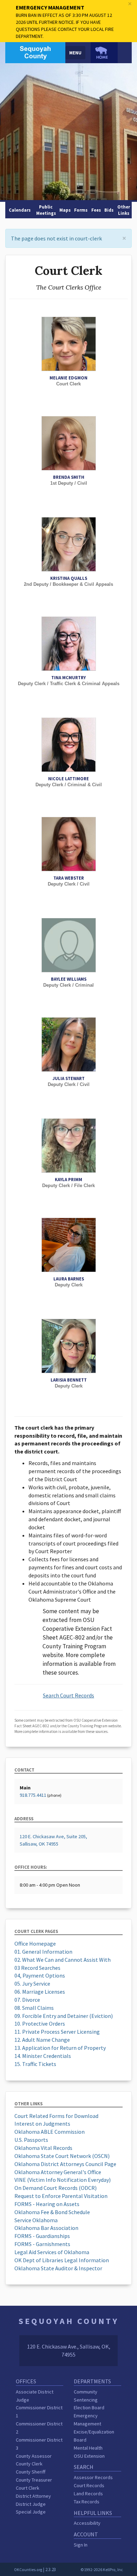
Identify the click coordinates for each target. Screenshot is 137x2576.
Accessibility (87, 2523)
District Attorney (33, 2496)
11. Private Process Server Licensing (57, 2032)
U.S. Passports (31, 2140)
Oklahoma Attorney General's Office (58, 2172)
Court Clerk (28, 2488)
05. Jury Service (32, 1984)
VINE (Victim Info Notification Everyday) (63, 2180)
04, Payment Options (40, 1975)
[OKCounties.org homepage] (104, 53)
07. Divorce (27, 2000)
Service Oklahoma (36, 2220)
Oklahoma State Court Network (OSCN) (62, 2156)
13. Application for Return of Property (60, 2048)
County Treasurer (34, 2480)
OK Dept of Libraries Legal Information (62, 2260)
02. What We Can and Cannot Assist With (63, 1960)
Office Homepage (35, 1943)
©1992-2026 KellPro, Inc (102, 2570)
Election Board (89, 2408)
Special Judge (31, 2512)
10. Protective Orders (40, 2024)
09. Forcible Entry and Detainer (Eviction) (64, 2016)
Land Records (88, 2494)
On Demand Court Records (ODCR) (56, 2188)
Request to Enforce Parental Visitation (61, 2196)
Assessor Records (93, 2477)
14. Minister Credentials (43, 2056)
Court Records (89, 2485)
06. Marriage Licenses (40, 1992)
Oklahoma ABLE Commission (50, 2132)
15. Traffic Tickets (35, 2064)
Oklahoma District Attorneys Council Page (65, 2164)
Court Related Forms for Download (56, 2116)
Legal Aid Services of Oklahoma (52, 2252)
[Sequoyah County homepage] (35, 52)
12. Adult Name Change (42, 2040)
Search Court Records (68, 1695)
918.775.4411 (33, 1795)
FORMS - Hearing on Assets (47, 2204)
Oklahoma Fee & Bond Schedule (52, 2212)
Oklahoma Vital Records (43, 2148)
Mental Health (88, 2448)
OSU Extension (89, 2456)
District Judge (31, 2504)
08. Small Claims (34, 2008)
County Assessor (34, 2456)
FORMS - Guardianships (42, 2236)
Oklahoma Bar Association (46, 2228)
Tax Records (87, 2502)
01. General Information (43, 1952)
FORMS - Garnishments (42, 2244)
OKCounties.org (28, 2570)
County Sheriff (31, 2472)
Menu (75, 53)
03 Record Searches (37, 1968)
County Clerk (29, 2464)
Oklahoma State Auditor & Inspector (58, 2268)
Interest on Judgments (42, 2124)
